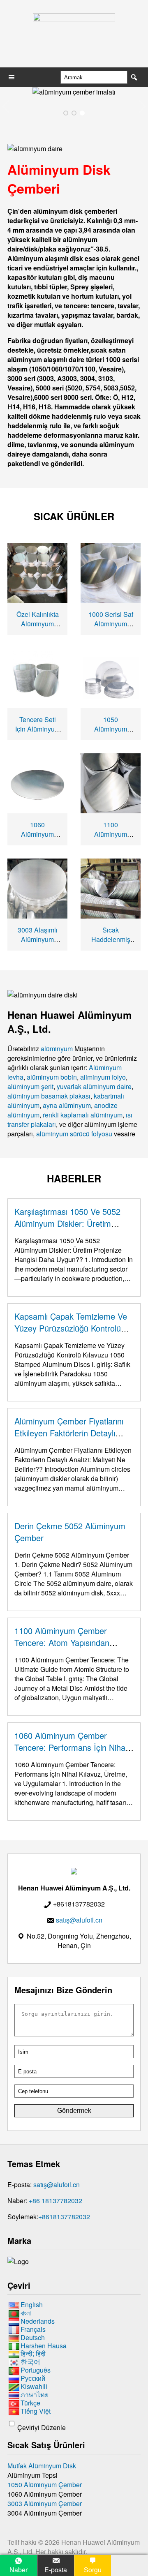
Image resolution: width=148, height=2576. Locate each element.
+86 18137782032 (55, 2201)
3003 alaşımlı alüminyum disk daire (38, 939)
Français (33, 2329)
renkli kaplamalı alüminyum (83, 1115)
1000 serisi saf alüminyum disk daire (111, 624)
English (32, 2305)
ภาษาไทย (35, 2395)
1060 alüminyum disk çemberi (38, 834)
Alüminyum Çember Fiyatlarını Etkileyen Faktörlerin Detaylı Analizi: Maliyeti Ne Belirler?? (69, 1433)
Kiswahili (34, 2386)
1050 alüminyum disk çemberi (111, 729)
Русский (33, 2378)
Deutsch (33, 2337)
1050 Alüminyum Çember (45, 2485)
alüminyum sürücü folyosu (74, 1134)
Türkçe (30, 2403)
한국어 (30, 2362)
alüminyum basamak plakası (49, 1096)
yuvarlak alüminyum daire (94, 1086)
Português (36, 2370)
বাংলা (26, 2313)
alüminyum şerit (30, 1086)
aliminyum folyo (103, 1077)
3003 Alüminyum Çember (45, 2503)
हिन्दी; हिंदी (33, 2354)
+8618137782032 (64, 2217)
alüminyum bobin (52, 1077)
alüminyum (57, 1049)
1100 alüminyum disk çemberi (111, 834)
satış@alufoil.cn (57, 2185)
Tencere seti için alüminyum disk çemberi (38, 729)
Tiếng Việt (36, 2411)
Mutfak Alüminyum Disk (42, 2466)
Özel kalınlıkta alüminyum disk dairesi (38, 624)
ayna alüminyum (67, 1105)
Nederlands (38, 2321)
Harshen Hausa (44, 2346)
